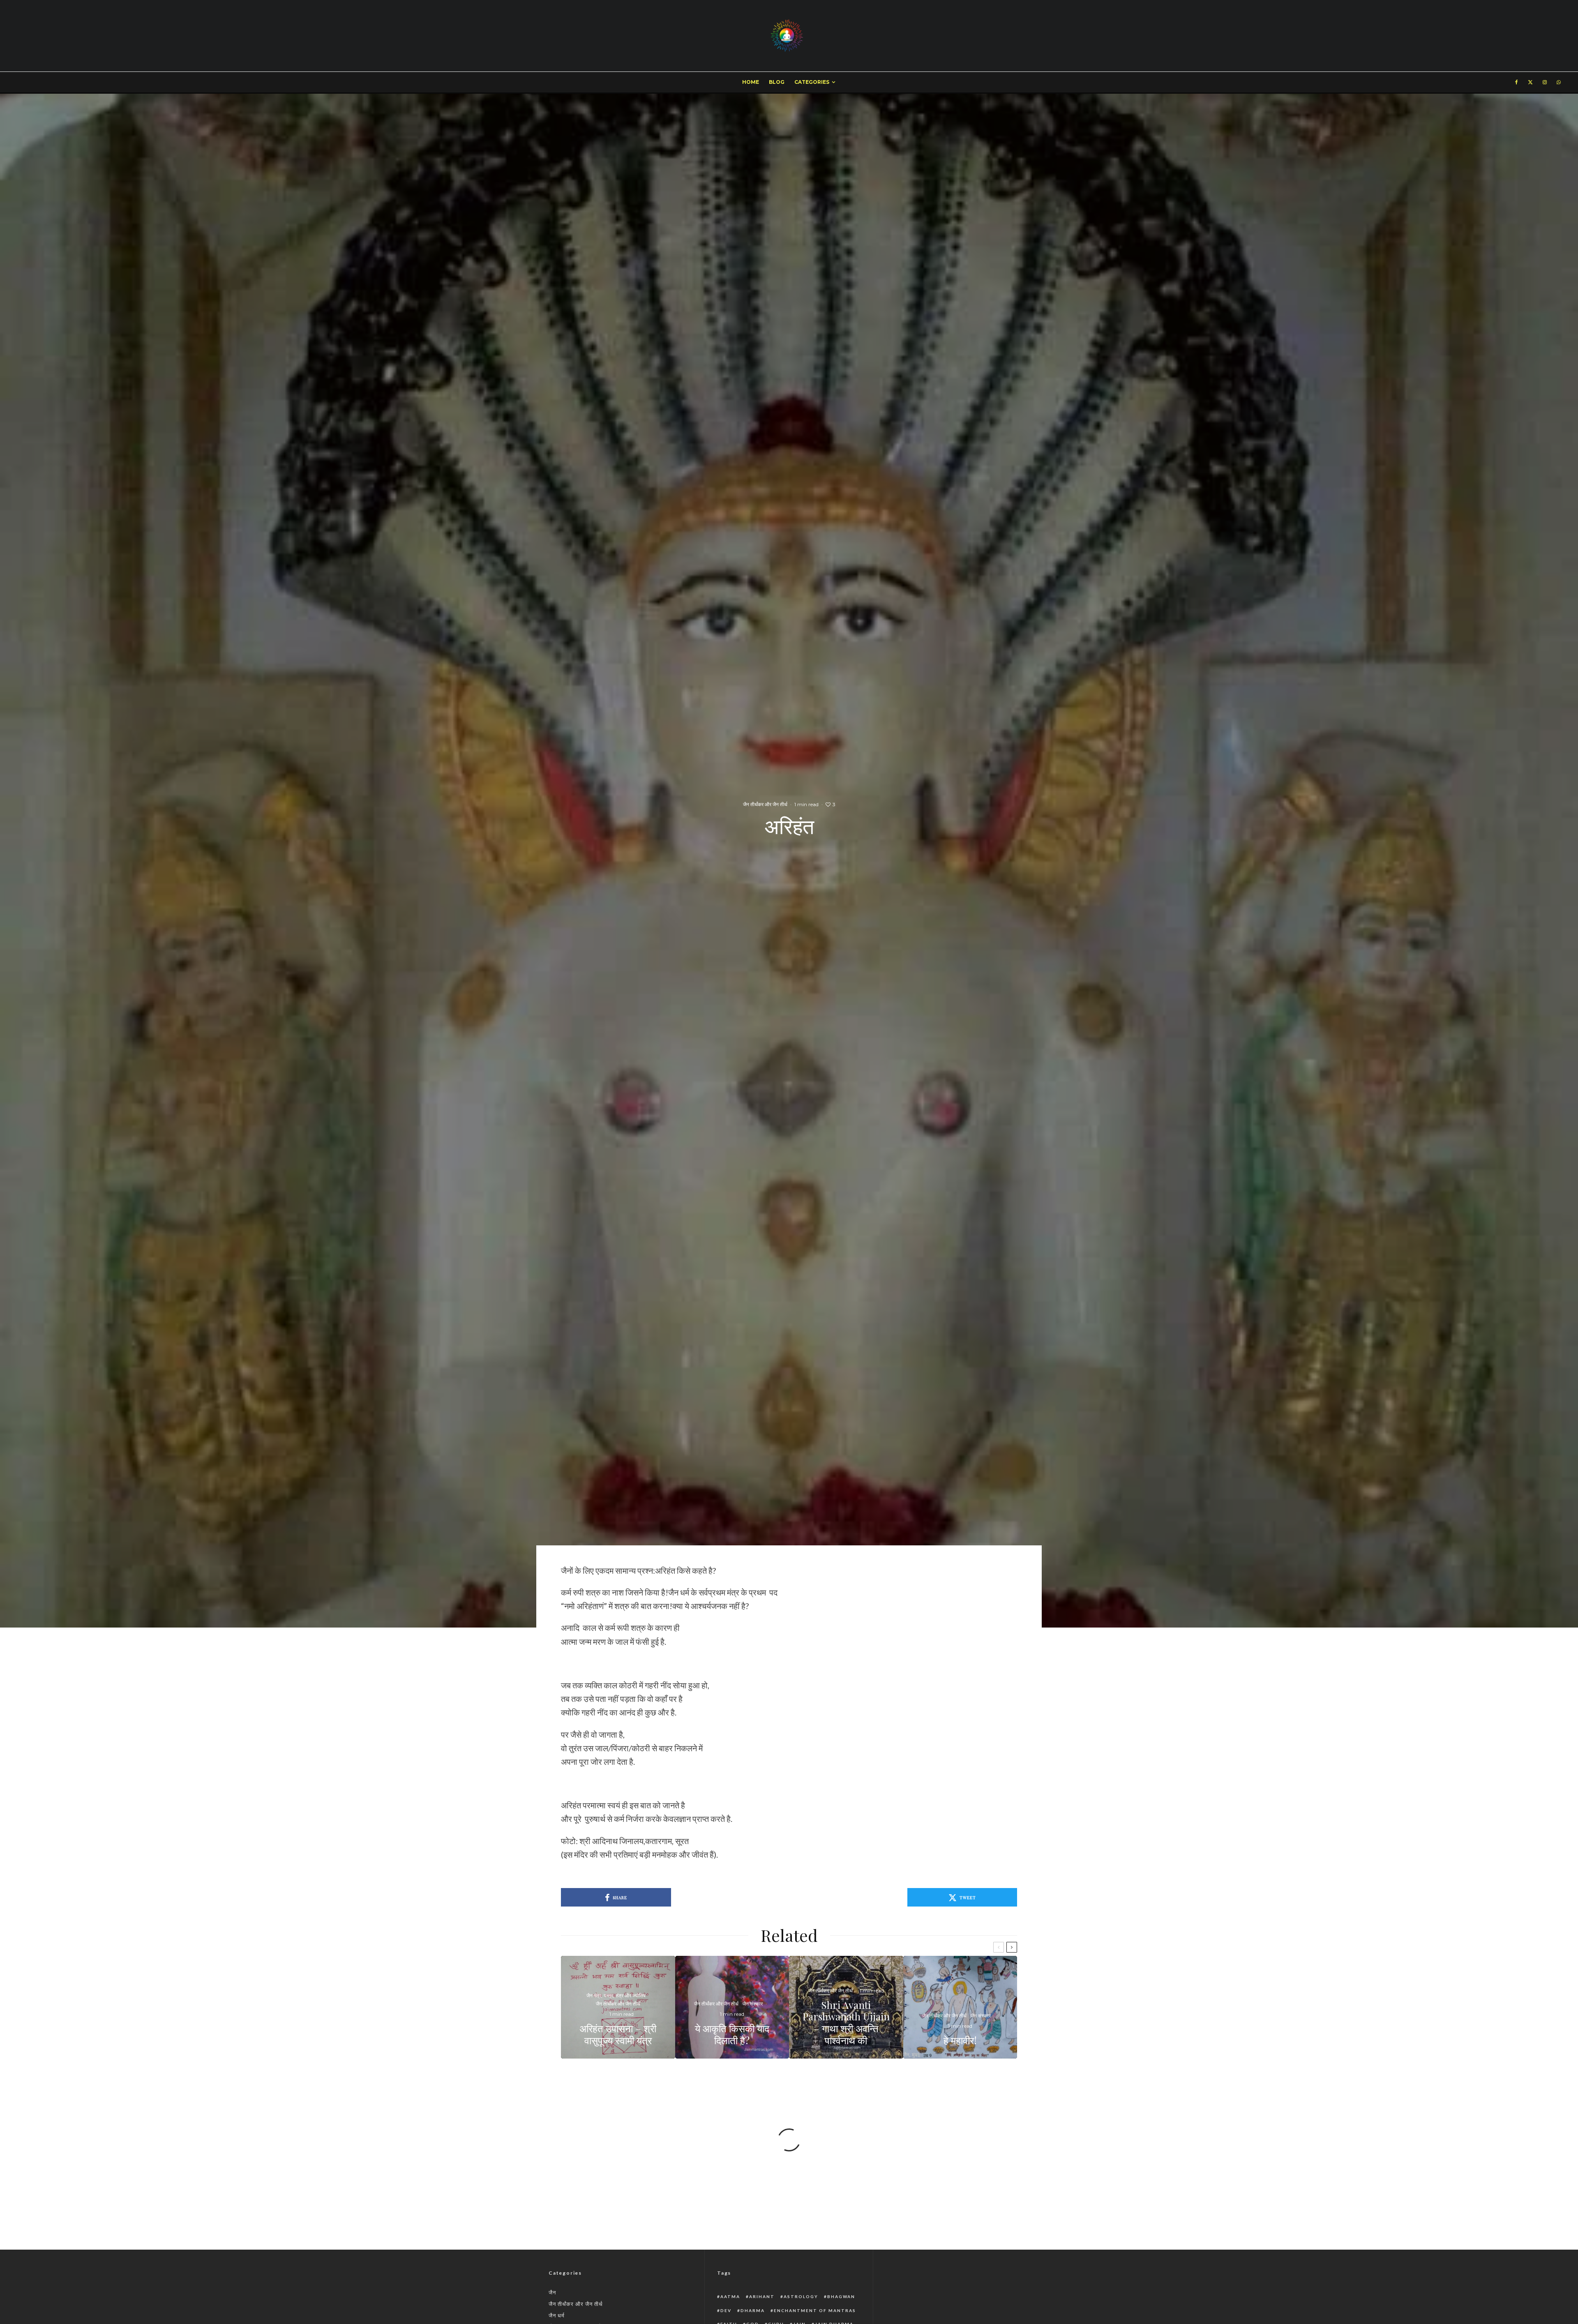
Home (751, 82)
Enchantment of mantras (815, 2310)
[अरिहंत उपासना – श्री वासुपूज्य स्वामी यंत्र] (618, 2007)
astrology (801, 2296)
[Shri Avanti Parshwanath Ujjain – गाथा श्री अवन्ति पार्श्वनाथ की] (846, 2007)
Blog (777, 82)
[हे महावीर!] (960, 2007)
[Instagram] (1545, 82)
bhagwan (841, 2296)
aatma (730, 2296)
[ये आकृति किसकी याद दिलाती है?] (732, 2007)
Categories (812, 82)
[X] (1530, 82)
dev (726, 2310)
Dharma (753, 2310)
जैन (552, 2292)
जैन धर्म (557, 2315)
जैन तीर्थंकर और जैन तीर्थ (765, 804)
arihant (762, 2296)
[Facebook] (1517, 82)
